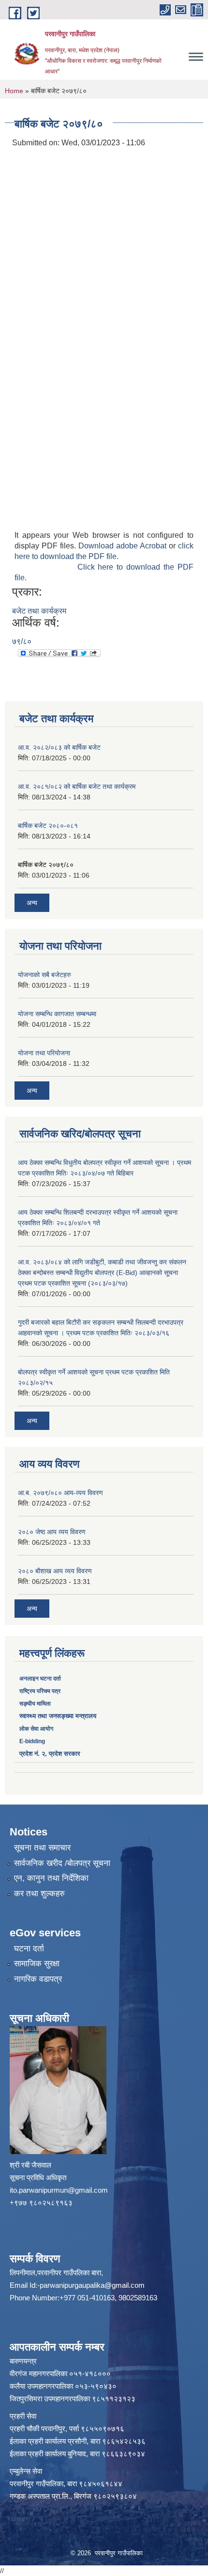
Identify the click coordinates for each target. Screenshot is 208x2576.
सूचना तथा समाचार (42, 1848)
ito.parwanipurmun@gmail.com (59, 2190)
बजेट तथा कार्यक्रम (39, 611)
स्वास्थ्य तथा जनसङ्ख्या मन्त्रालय (58, 1716)
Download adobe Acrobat (124, 546)
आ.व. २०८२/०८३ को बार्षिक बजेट (59, 747)
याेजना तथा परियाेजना (44, 1053)
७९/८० (22, 641)
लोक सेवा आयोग (36, 1729)
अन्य (32, 903)
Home (14, 91)
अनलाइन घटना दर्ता (41, 1679)
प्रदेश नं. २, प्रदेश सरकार (50, 1754)
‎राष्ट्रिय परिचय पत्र (40, 1691)
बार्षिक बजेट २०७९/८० (46, 865)
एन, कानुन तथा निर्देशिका (51, 1878)
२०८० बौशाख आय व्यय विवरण (55, 1571)
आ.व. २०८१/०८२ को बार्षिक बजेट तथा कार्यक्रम (77, 786)
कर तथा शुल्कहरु (39, 1894)
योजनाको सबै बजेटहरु (45, 975)
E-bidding (32, 1741)
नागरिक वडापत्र (38, 1979)
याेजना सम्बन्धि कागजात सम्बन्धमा (57, 1014)
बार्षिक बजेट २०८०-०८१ (48, 826)
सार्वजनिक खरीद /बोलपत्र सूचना (62, 1863)
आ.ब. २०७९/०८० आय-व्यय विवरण (60, 1493)
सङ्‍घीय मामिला (35, 1704)
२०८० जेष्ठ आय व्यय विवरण (52, 1532)
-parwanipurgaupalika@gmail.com (91, 2285)
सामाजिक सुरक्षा (37, 1964)
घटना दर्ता (29, 1949)
